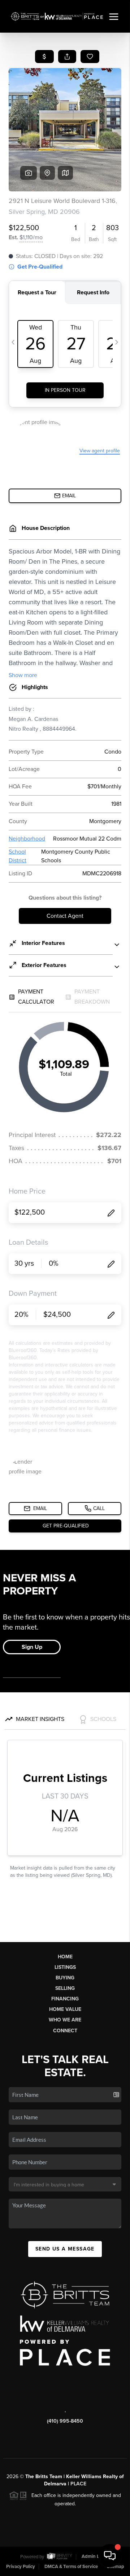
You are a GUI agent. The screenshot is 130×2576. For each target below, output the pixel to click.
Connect (65, 2031)
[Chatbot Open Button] (110, 2556)
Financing (65, 1999)
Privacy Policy (21, 2567)
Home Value (65, 2009)
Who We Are (65, 2020)
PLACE (78, 2484)
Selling (65, 1988)
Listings (65, 1967)
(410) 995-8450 (65, 2421)
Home (65, 1957)
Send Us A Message (65, 2249)
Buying (65, 1978)
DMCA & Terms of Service (71, 2567)
